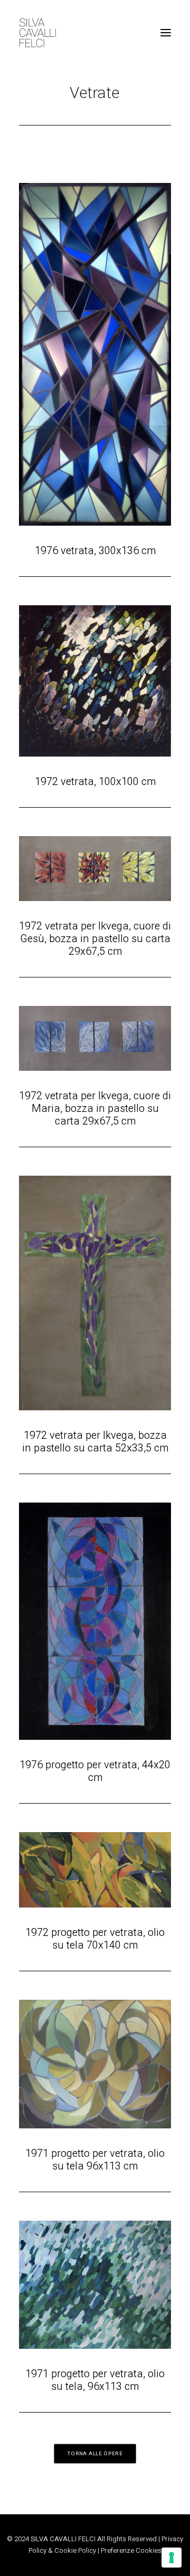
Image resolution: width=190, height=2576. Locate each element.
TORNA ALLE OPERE (95, 2454)
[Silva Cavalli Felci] (37, 33)
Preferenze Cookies (131, 2550)
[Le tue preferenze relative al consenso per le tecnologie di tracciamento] (172, 2558)
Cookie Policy (75, 2550)
